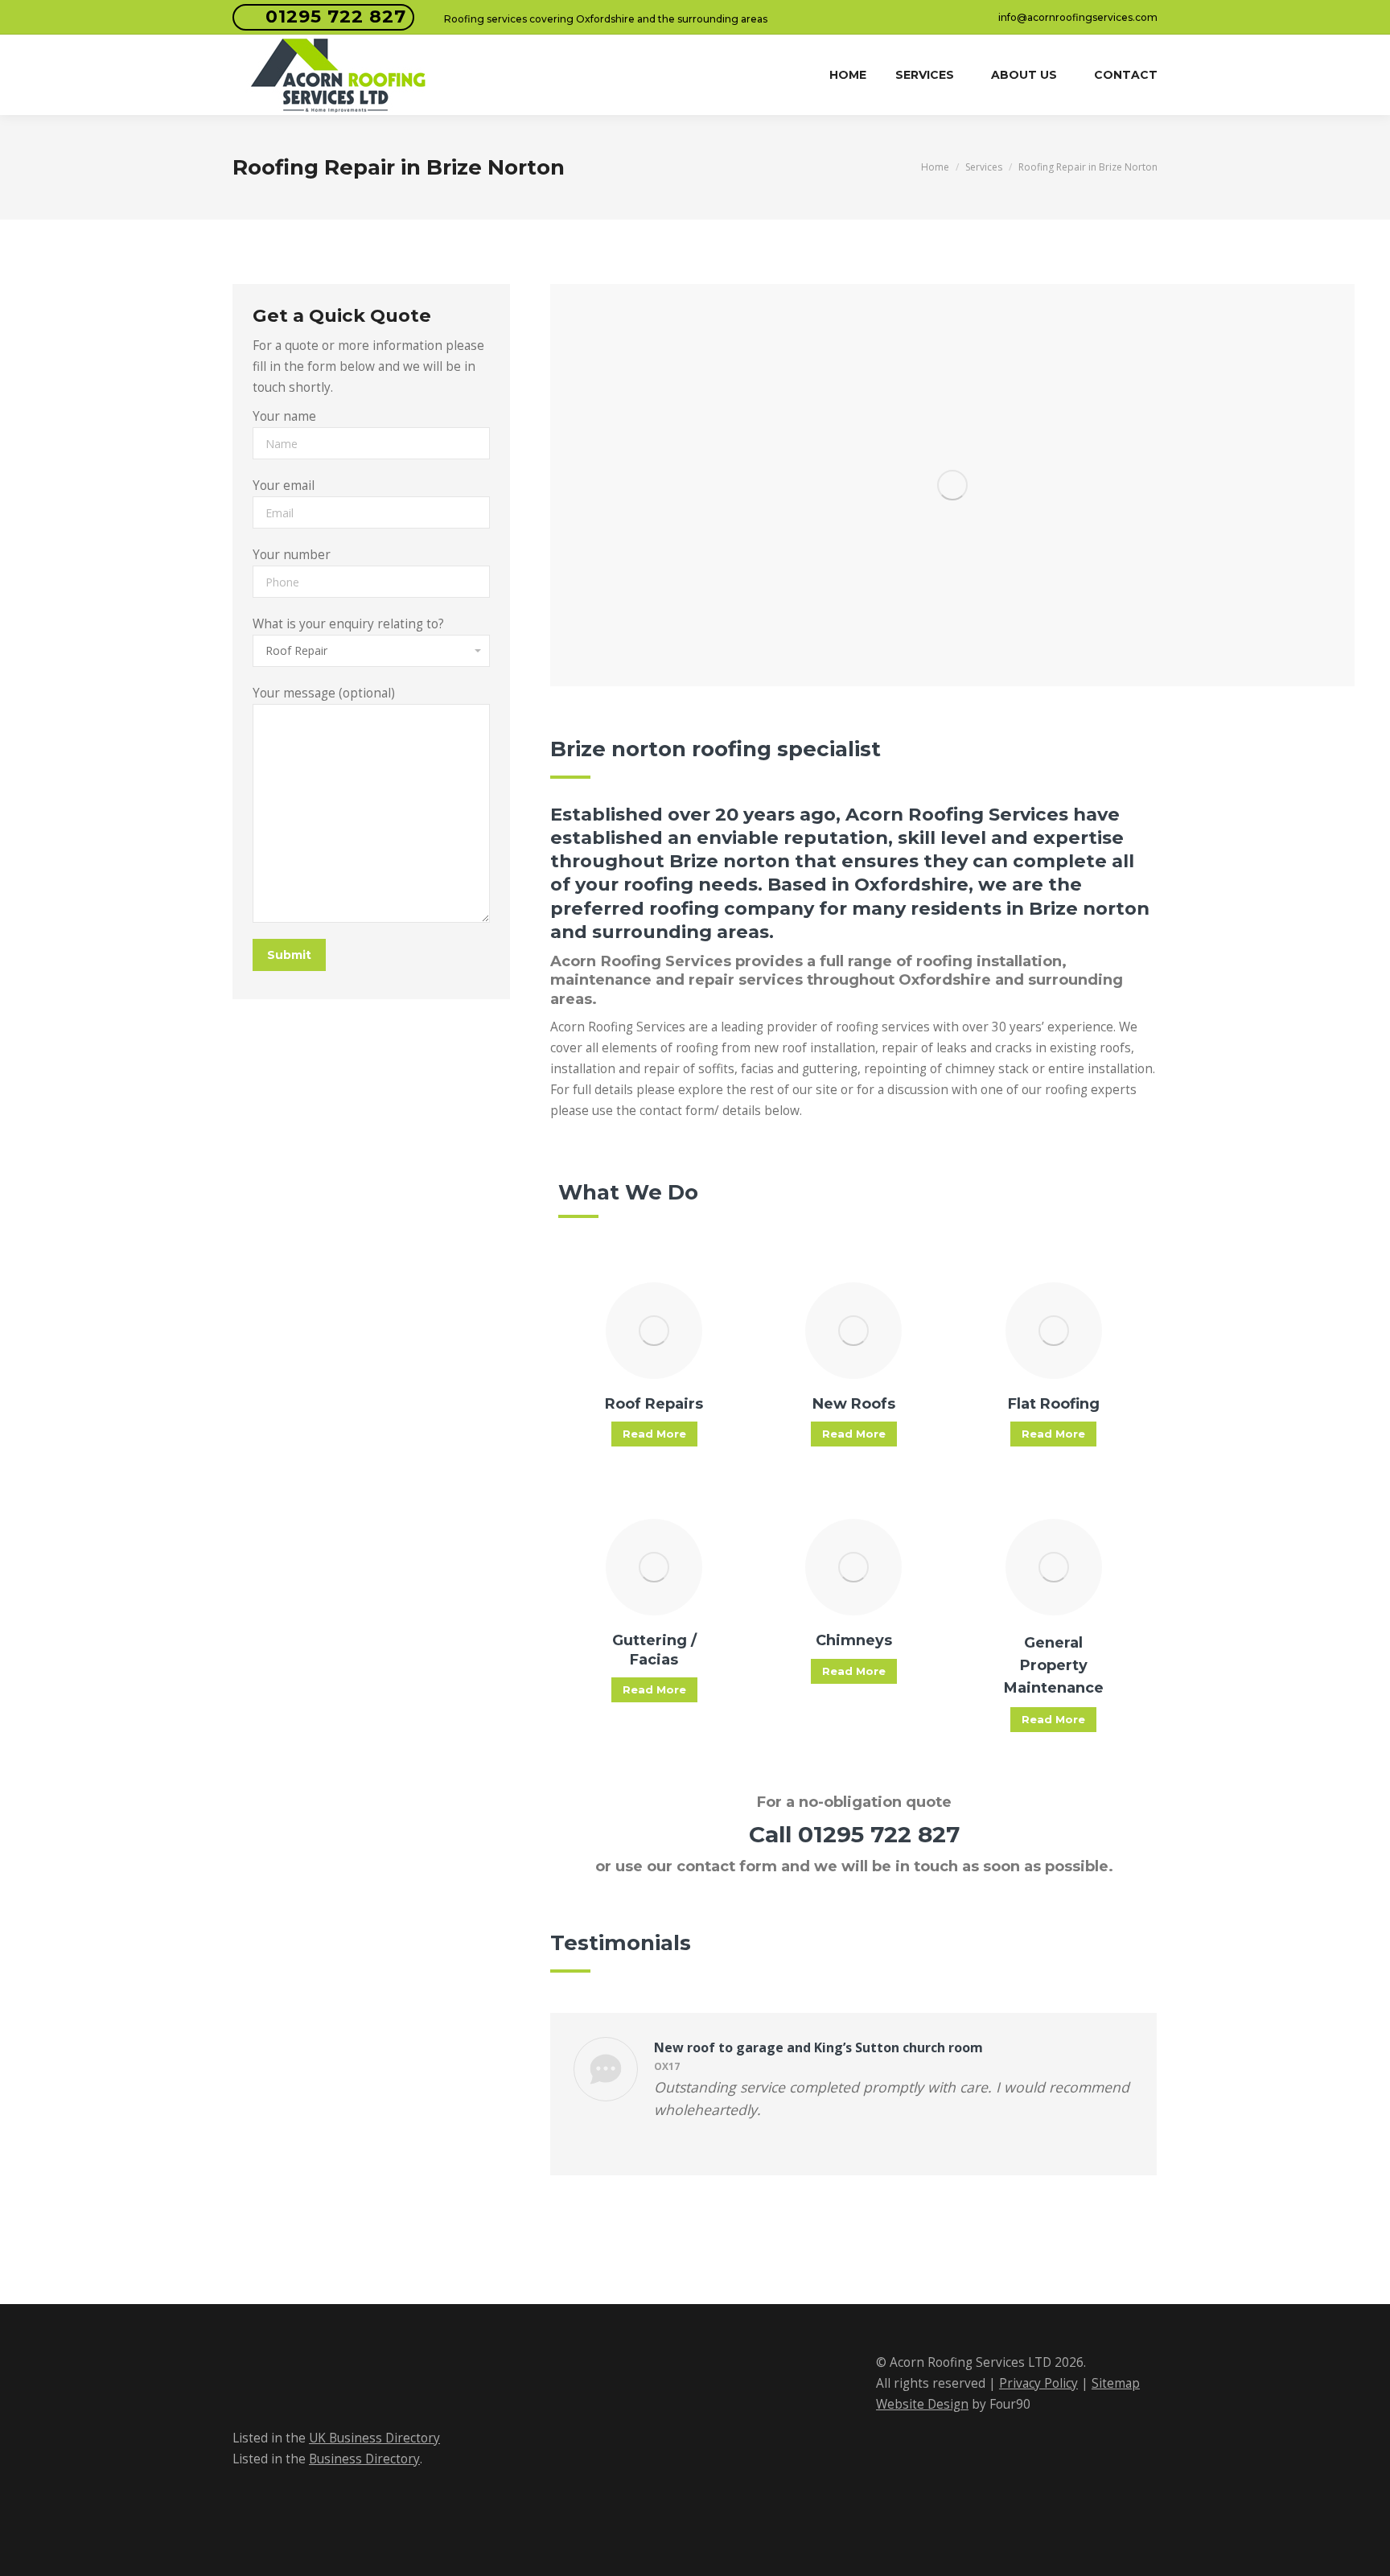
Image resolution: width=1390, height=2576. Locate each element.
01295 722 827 (336, 16)
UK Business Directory (374, 2438)
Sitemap (1116, 2383)
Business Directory (364, 2459)
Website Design (922, 2404)
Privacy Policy (1038, 2383)
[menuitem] (848, 75)
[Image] (654, 1331)
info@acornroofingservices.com (1078, 17)
